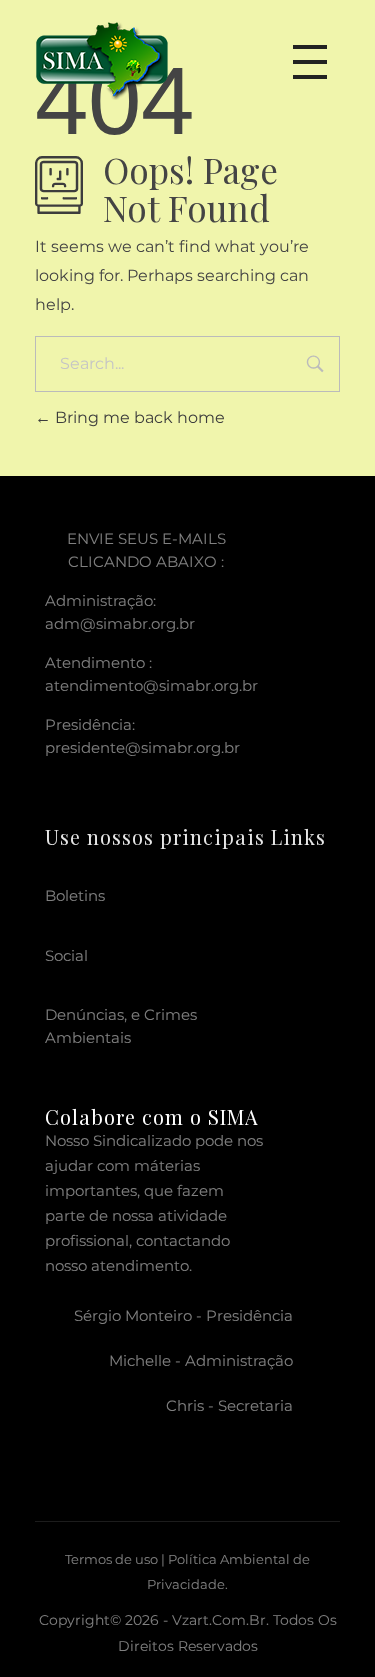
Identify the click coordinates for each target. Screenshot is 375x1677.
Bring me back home (138, 417)
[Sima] (102, 57)
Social (66, 955)
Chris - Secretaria (229, 1405)
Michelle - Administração (201, 1360)
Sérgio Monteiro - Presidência (183, 1315)
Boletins (75, 895)
